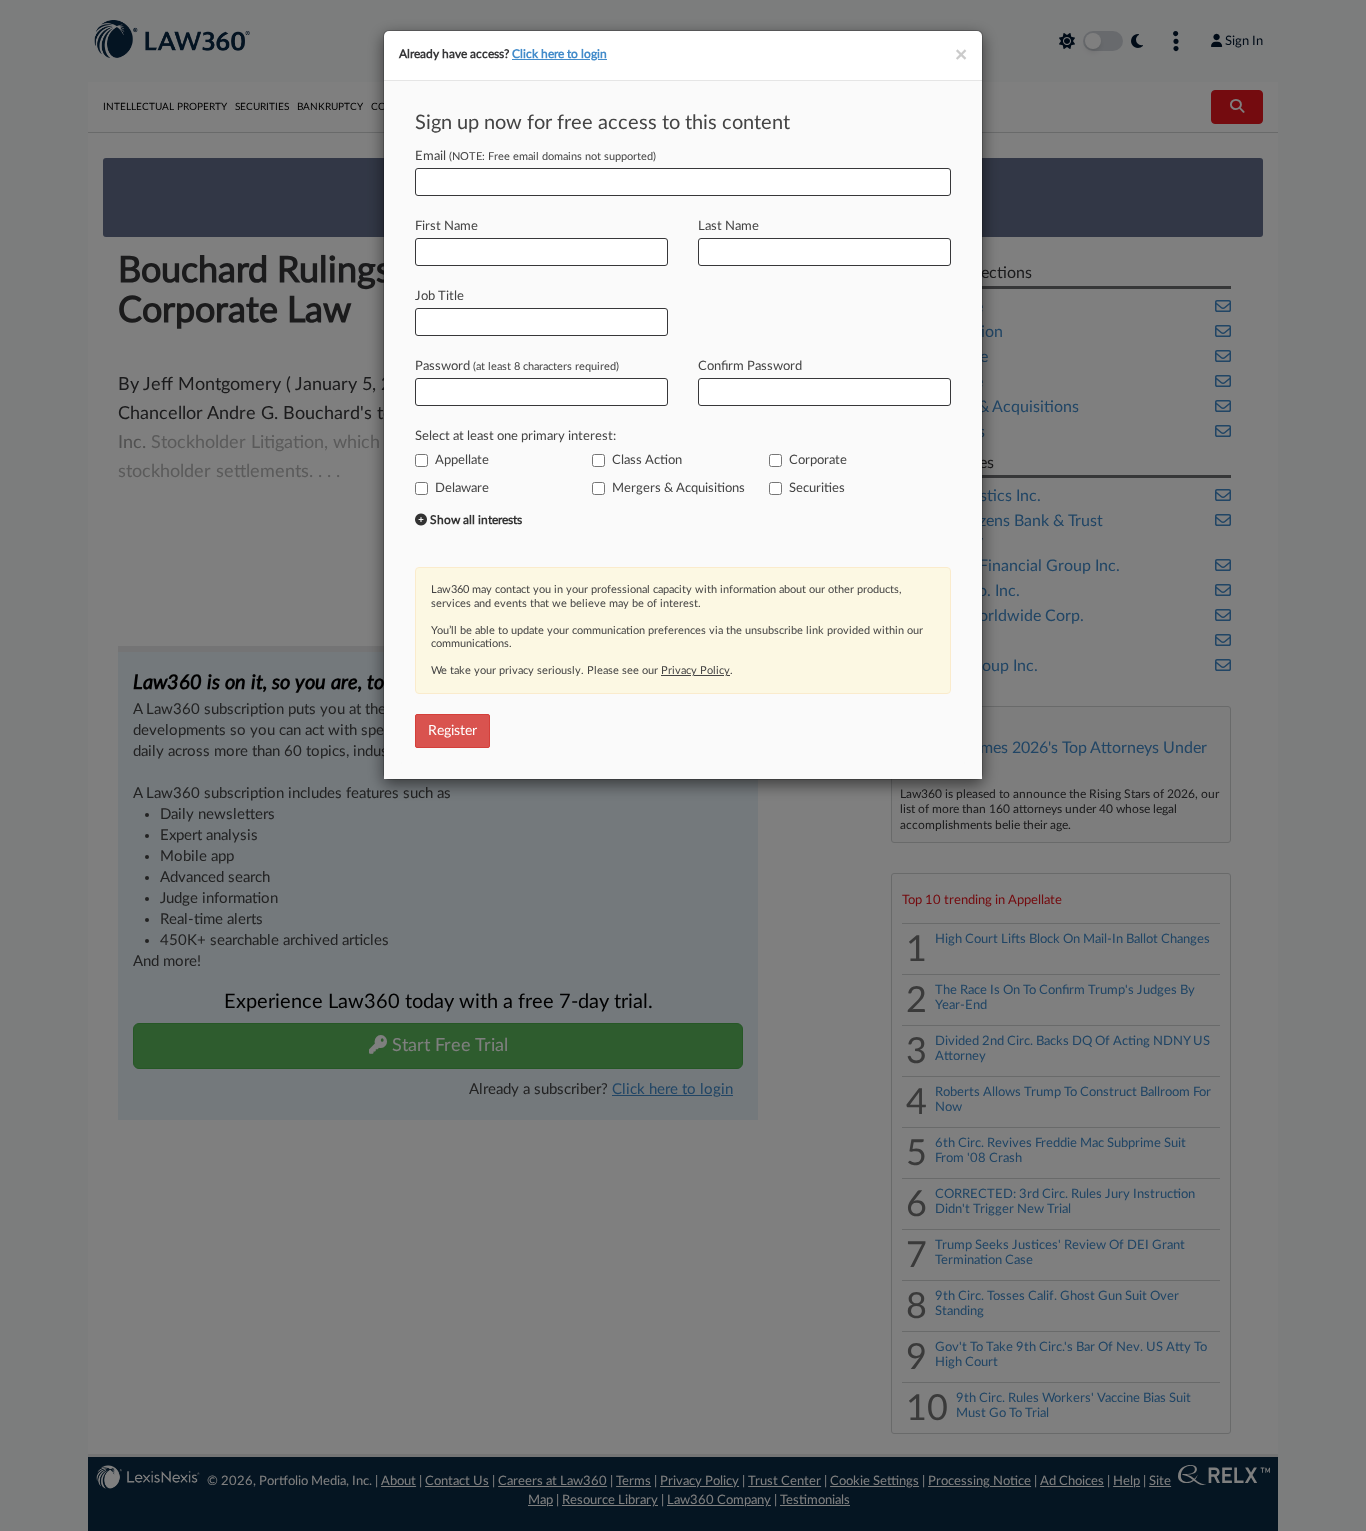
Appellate (462, 460)
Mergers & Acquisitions (678, 488)
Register (452, 731)
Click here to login (559, 54)
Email (535, 156)
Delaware (462, 488)
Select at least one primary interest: (515, 436)
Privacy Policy (695, 670)
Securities (817, 488)
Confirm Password (750, 366)
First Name (446, 226)
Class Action (647, 460)
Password (517, 366)
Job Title (439, 296)
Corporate (818, 460)
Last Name (728, 226)
